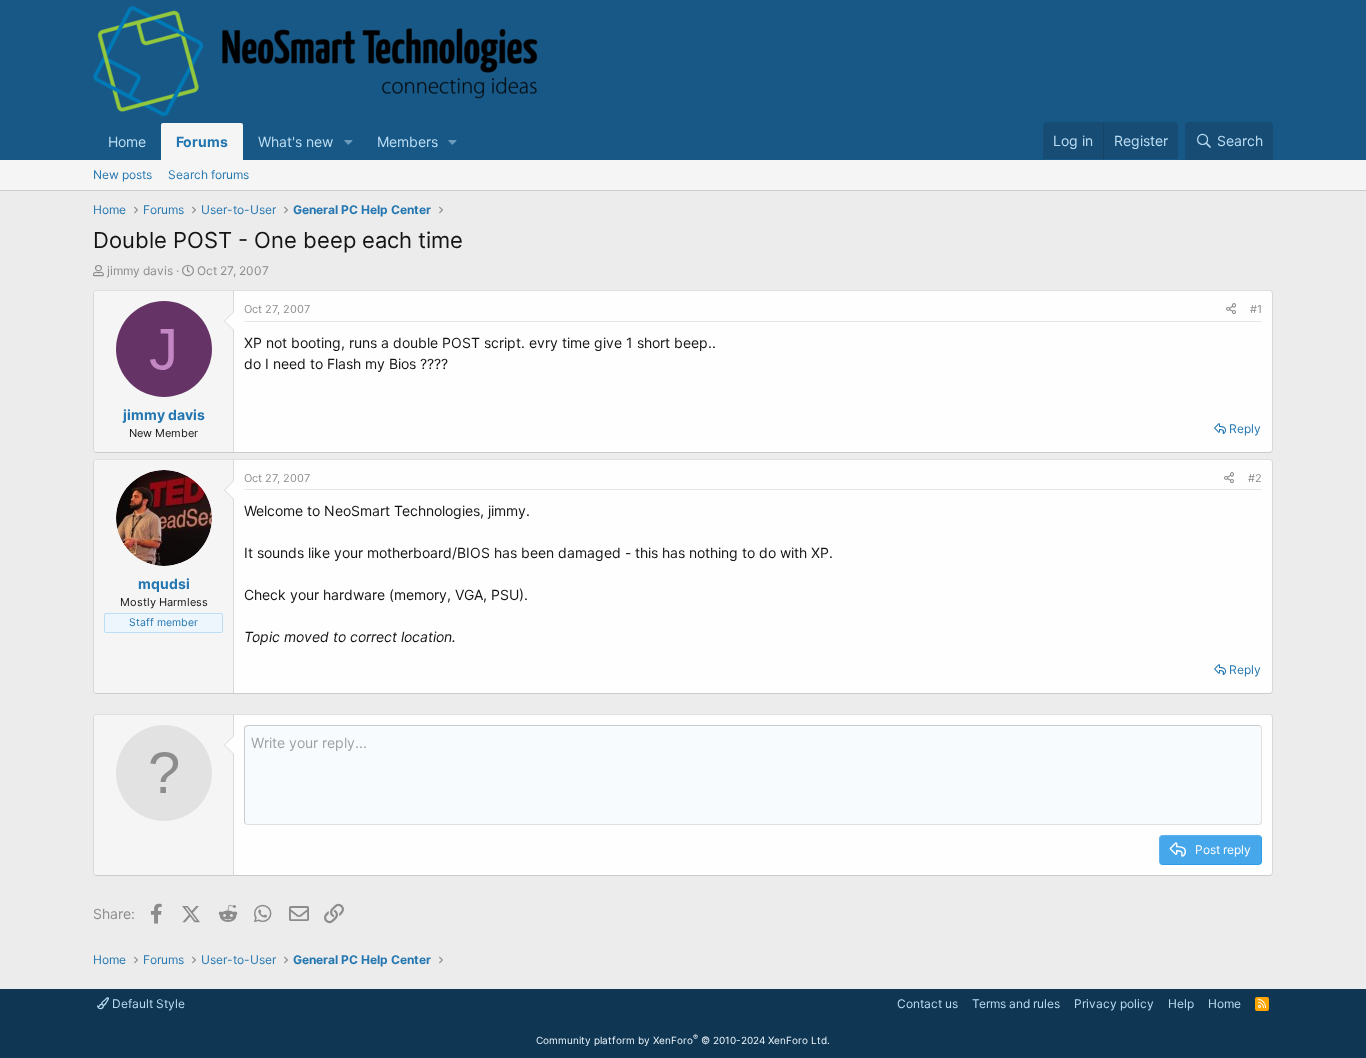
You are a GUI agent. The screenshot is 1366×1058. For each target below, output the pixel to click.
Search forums (208, 174)
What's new (295, 141)
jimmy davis (140, 270)
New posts (122, 174)
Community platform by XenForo (683, 1040)
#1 (1256, 309)
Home (127, 141)
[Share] (1231, 309)
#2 (1255, 478)
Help (1181, 1003)
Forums (202, 141)
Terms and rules (1016, 1003)
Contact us (927, 1003)
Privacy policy (1114, 1003)
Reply (1245, 428)
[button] (348, 141)
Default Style (147, 1003)
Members (407, 141)
